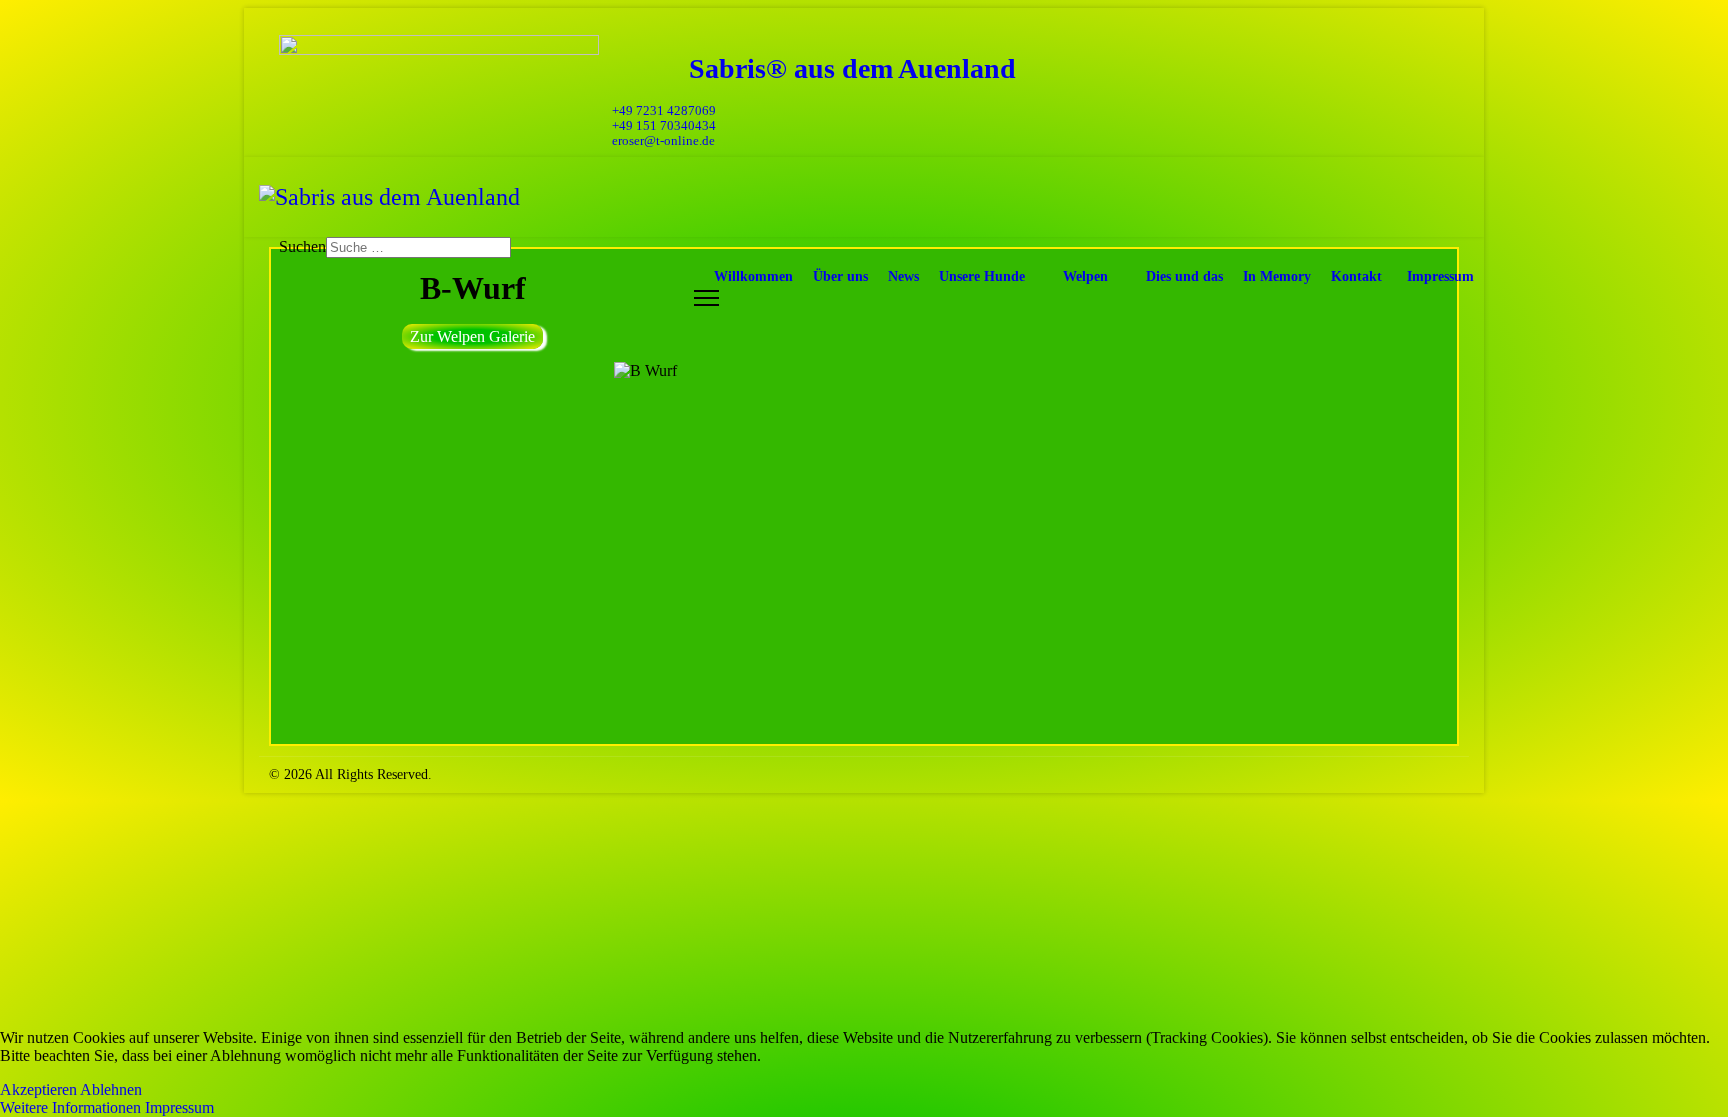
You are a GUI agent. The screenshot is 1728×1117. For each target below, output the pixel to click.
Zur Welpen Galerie (472, 336)
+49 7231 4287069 (664, 111)
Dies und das (1184, 276)
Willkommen (753, 276)
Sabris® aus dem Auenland (852, 68)
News (903, 276)
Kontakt (1356, 276)
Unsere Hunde (982, 276)
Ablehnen (111, 1089)
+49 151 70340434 (664, 126)
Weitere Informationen (70, 1107)
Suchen (302, 246)
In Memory (1277, 276)
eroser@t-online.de (663, 141)
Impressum (1440, 276)
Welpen (1085, 276)
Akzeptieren (38, 1089)
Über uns (840, 276)
